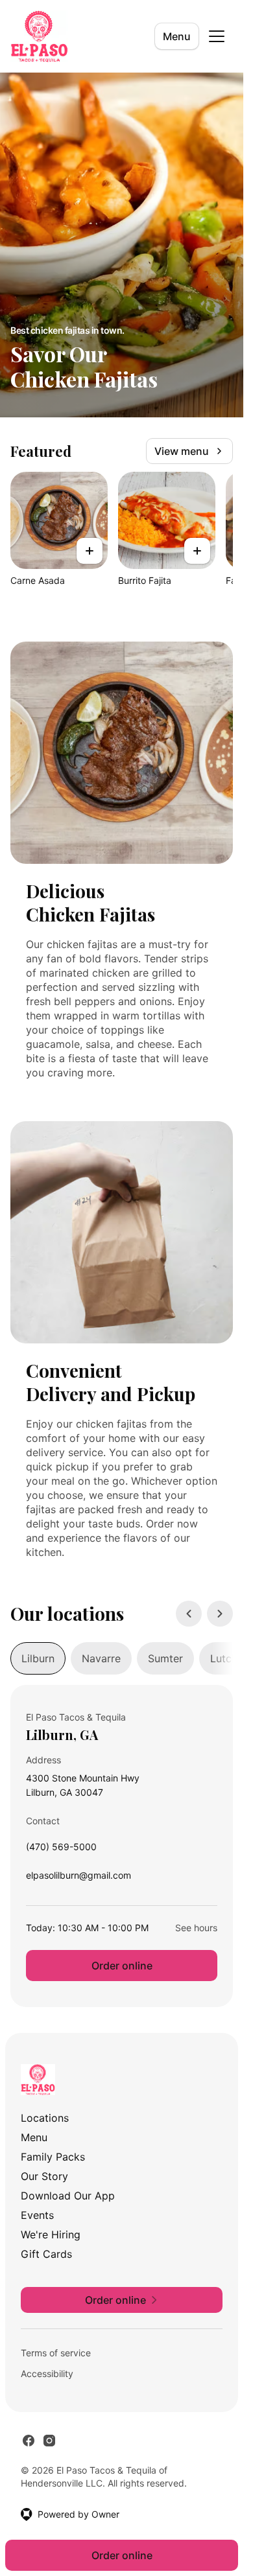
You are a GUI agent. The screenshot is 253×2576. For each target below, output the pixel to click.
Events (37, 2215)
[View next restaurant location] (220, 1614)
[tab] (38, 1658)
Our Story (44, 2176)
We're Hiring (51, 2234)
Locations (45, 2118)
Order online (122, 1966)
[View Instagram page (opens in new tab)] (49, 2441)
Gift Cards (46, 2254)
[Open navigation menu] (217, 36)
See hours (196, 1928)
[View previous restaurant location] (189, 1614)
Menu (177, 36)
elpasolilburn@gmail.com (78, 1878)
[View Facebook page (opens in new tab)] (29, 2441)
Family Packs (53, 2157)
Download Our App (68, 2196)
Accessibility (47, 2373)
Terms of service (56, 2353)
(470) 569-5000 (61, 1850)
